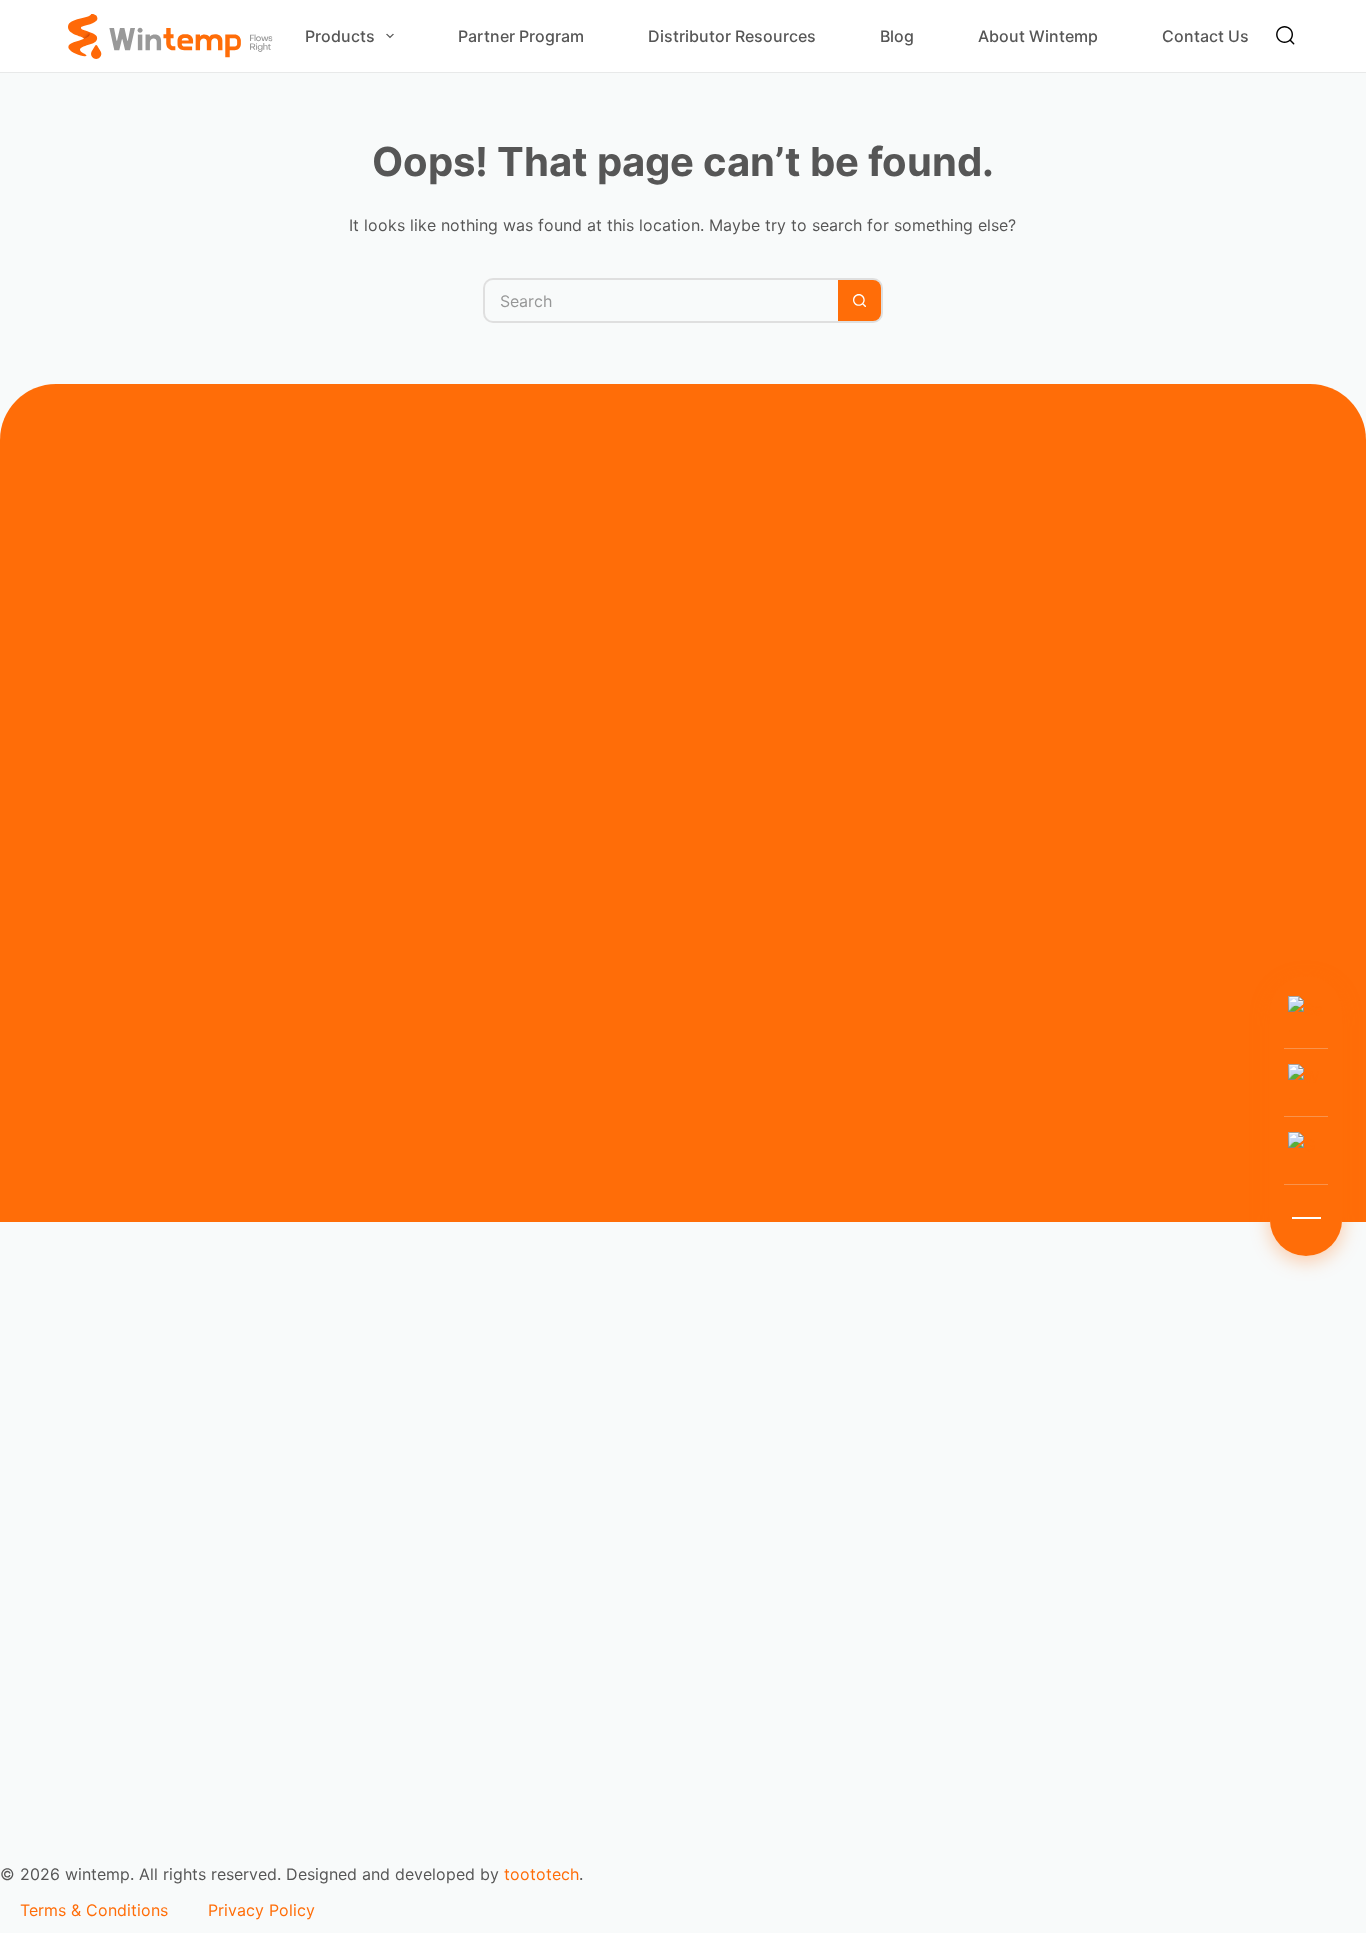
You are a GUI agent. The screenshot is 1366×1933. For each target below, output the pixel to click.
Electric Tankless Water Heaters (140, 1476)
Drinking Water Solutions (113, 1430)
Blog (897, 36)
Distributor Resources (732, 36)
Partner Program (521, 36)
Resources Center (87, 1680)
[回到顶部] (1306, 1150)
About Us (55, 1746)
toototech (541, 1874)
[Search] (1286, 36)
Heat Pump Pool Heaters (113, 1522)
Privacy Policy (261, 1910)
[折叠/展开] (1306, 1218)
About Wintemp (1038, 36)
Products (340, 36)
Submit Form (358, 1159)
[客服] (1306, 1014)
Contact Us (1205, 36)
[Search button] (860, 300)
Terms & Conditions (94, 1910)
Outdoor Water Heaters (108, 1568)
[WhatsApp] (1306, 1082)
